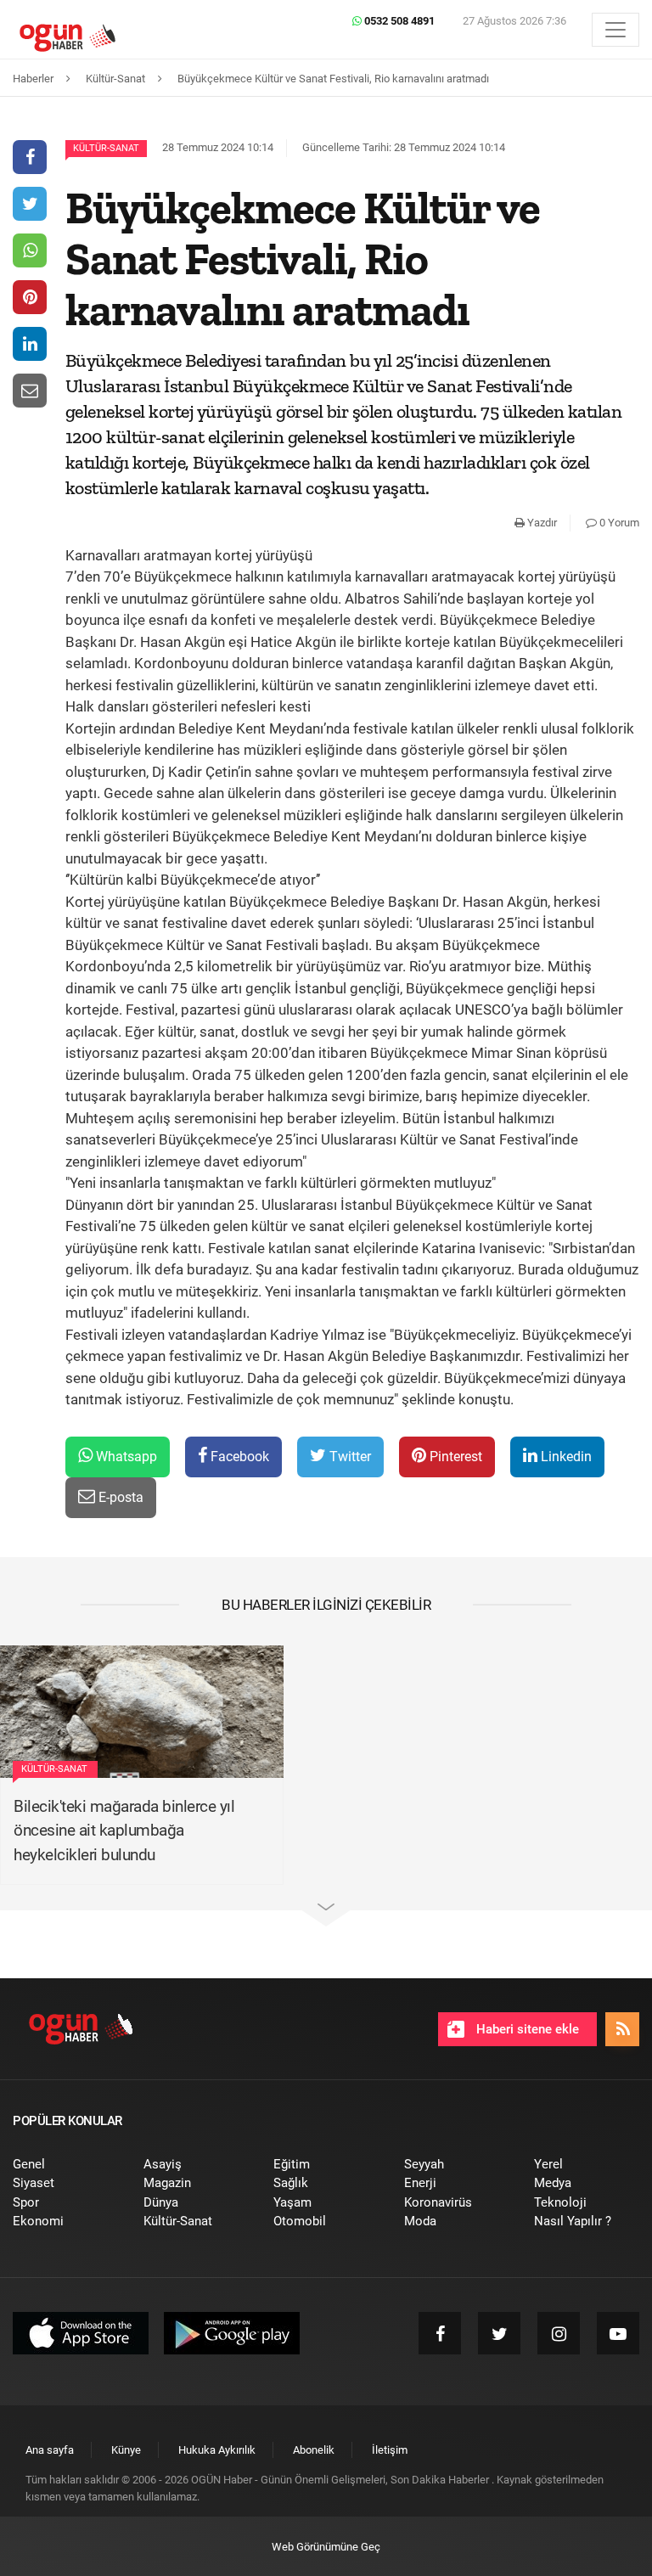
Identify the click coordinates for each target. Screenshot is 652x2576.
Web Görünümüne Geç (326, 2547)
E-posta (119, 1497)
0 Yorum (618, 523)
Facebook (238, 1457)
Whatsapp (125, 1457)
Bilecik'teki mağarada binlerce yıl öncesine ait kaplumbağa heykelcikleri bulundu (124, 1831)
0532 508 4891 (398, 21)
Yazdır (541, 523)
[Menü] (615, 30)
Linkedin (565, 1457)
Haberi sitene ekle (526, 2029)
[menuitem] (65, 2165)
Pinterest (454, 1457)
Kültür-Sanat (106, 148)
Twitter (348, 1457)
